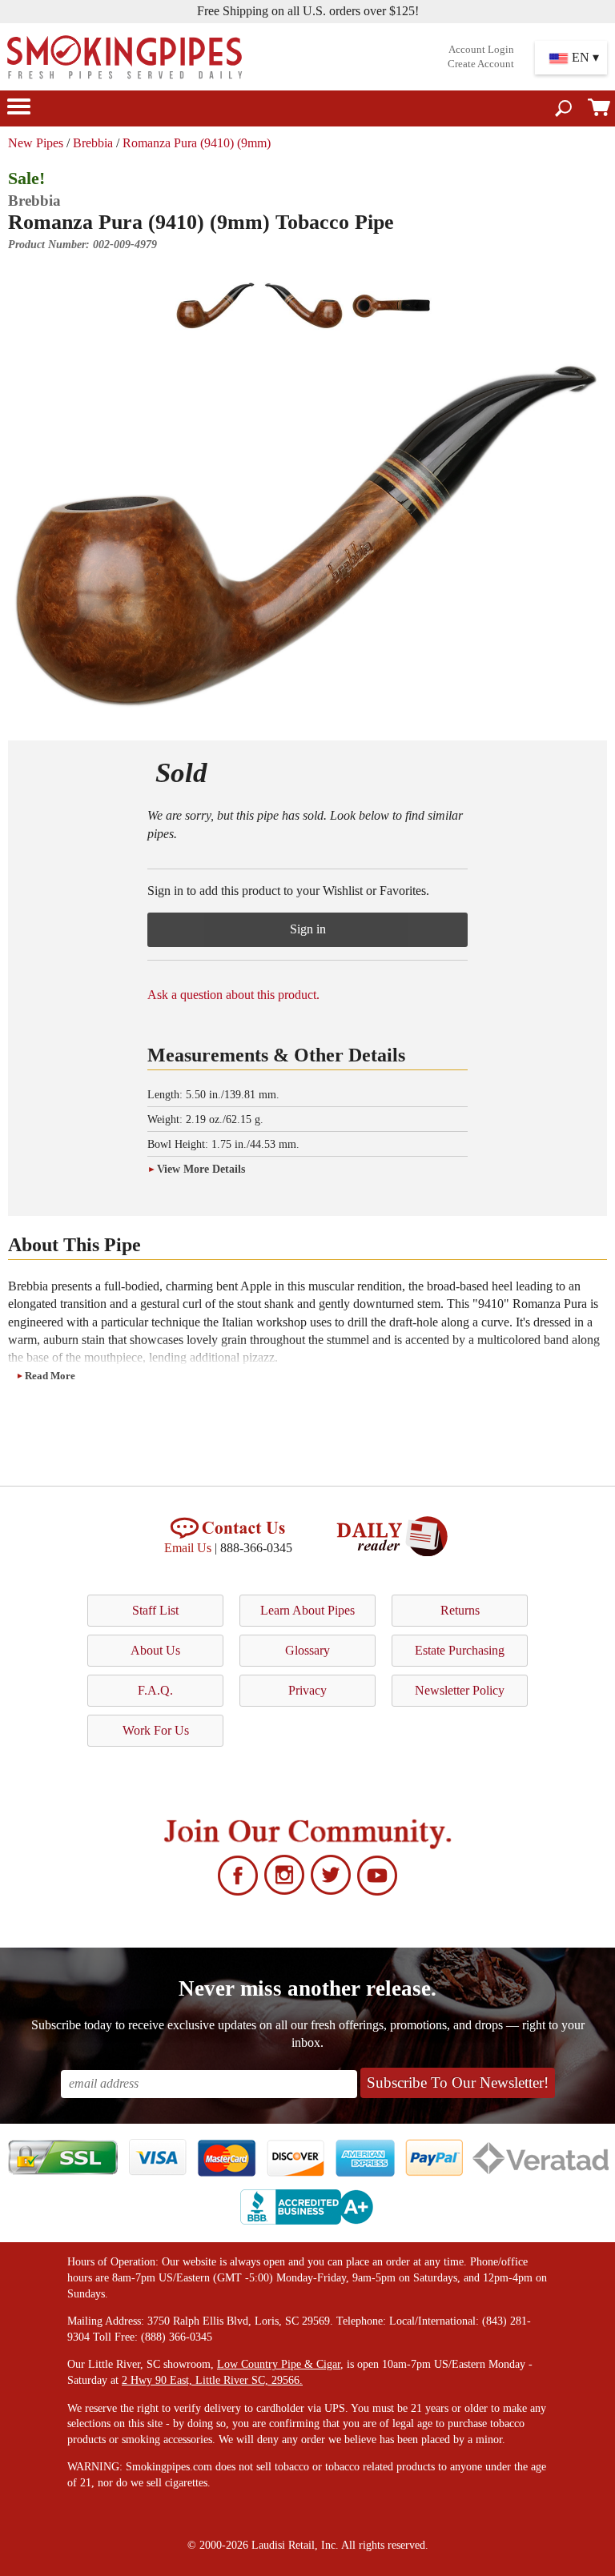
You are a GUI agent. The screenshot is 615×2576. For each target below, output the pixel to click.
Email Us (188, 1548)
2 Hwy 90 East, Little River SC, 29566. (212, 2380)
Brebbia (93, 143)
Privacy (307, 1690)
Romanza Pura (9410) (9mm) (197, 143)
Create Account (481, 64)
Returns (460, 1610)
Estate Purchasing (460, 1650)
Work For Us (156, 1730)
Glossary (307, 1650)
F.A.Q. (155, 1690)
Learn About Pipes (307, 1610)
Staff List (155, 1610)
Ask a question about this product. (233, 995)
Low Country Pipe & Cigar (279, 2364)
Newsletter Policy (460, 1690)
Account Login (481, 50)
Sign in (308, 929)
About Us (155, 1650)
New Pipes (36, 143)
